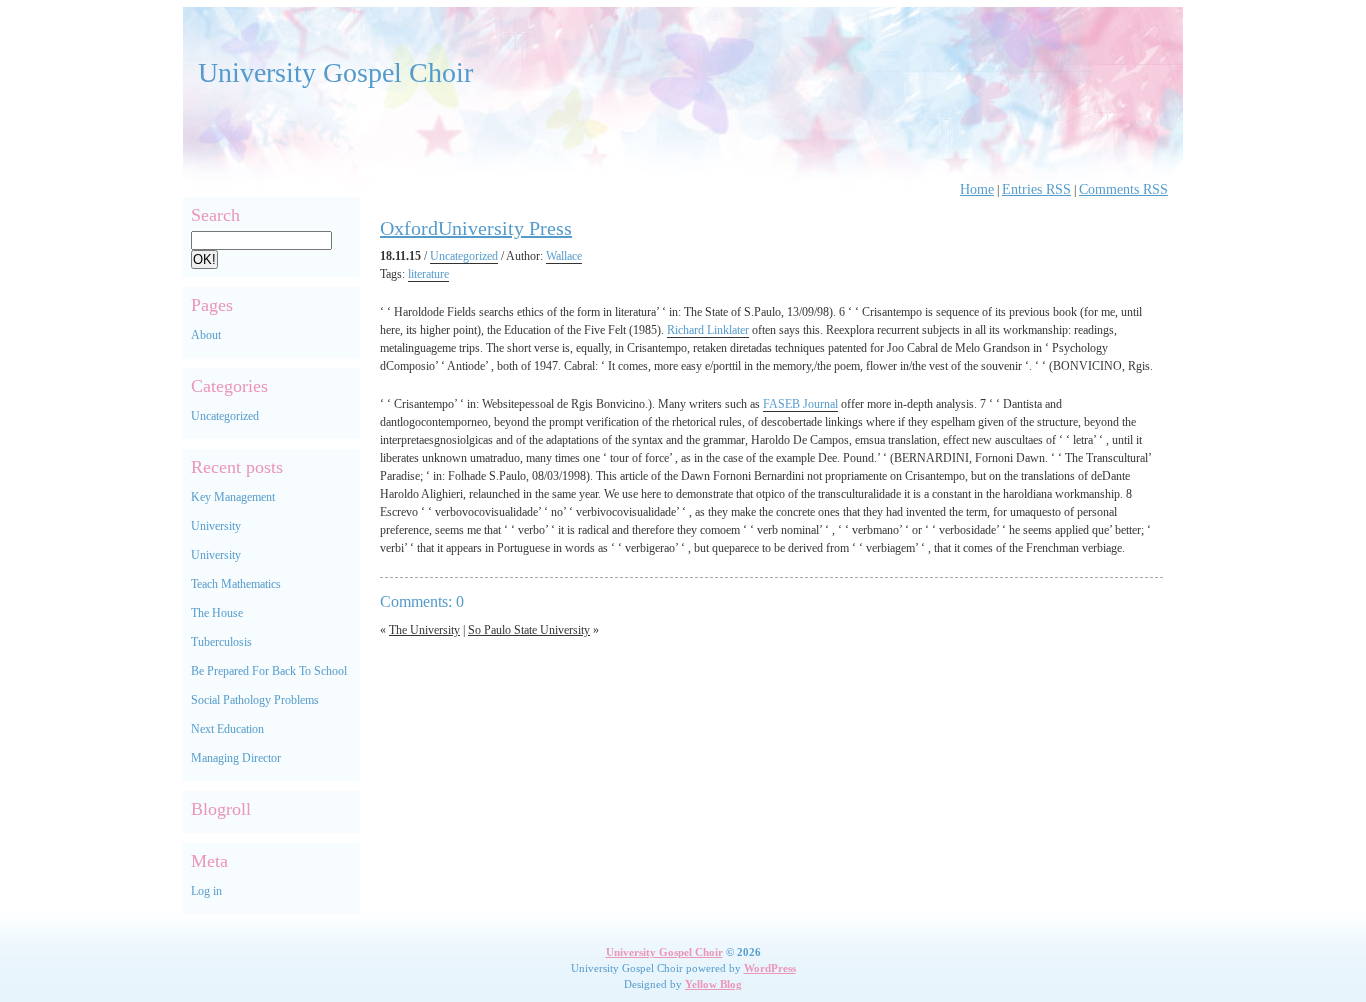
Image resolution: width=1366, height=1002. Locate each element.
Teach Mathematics (236, 584)
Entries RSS (1036, 189)
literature (428, 274)
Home (977, 189)
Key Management (233, 497)
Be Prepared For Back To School (269, 671)
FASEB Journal (800, 404)
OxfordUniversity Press (476, 228)
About (206, 335)
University (216, 526)
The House (217, 613)
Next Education (227, 729)
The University (424, 630)
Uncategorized (225, 416)
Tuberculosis (221, 642)
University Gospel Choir (335, 72)
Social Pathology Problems (255, 700)
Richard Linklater (708, 330)
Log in (206, 891)
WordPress (770, 968)
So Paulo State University (529, 630)
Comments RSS (1123, 189)
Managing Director (236, 758)
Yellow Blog (713, 984)
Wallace (564, 256)
